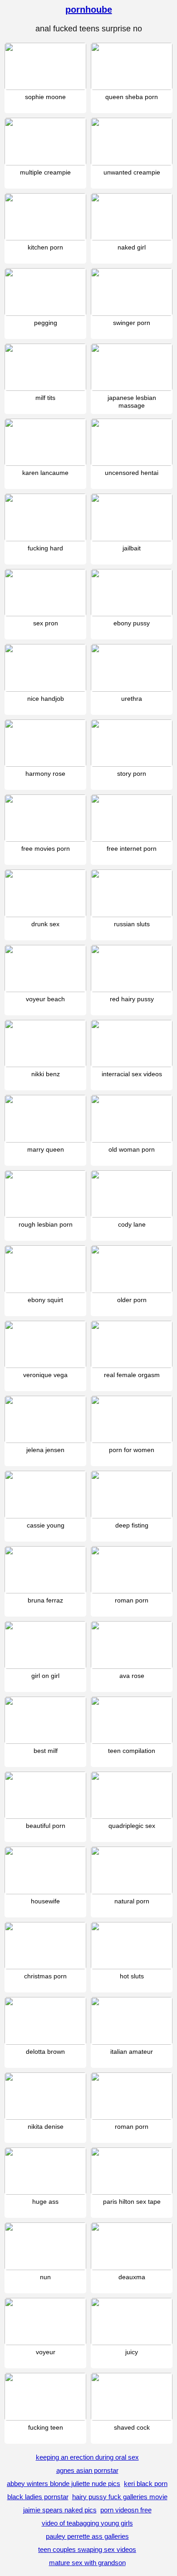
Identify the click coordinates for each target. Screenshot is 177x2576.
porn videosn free (126, 2510)
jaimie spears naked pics (60, 2510)
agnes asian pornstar (87, 2470)
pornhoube (89, 10)
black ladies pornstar (38, 2497)
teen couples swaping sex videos (87, 2549)
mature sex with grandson (87, 2563)
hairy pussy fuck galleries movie (120, 2497)
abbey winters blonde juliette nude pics (64, 2484)
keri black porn (146, 2484)
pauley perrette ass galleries (87, 2536)
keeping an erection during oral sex (87, 2457)
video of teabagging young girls (87, 2523)
